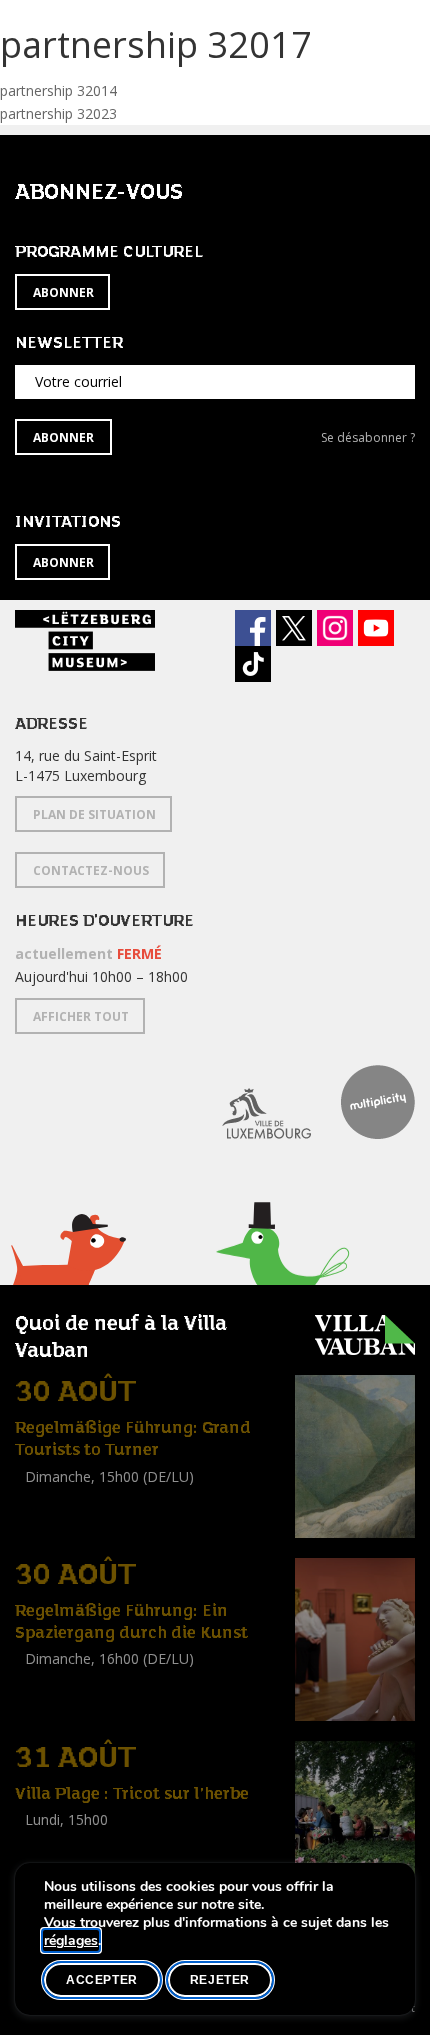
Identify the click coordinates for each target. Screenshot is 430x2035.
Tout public (55, 1520)
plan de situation (94, 814)
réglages (71, 1941)
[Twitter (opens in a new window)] (294, 628)
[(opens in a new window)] (251, 1102)
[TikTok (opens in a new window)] (253, 664)
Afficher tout (81, 1016)
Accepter (102, 1980)
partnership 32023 (58, 113)
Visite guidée (55, 1498)
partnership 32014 (58, 90)
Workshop (48, 1842)
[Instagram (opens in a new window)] (335, 628)
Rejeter (220, 1980)
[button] (67, 1274)
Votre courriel (78, 381)
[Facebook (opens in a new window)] (253, 628)
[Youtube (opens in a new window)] (376, 628)
